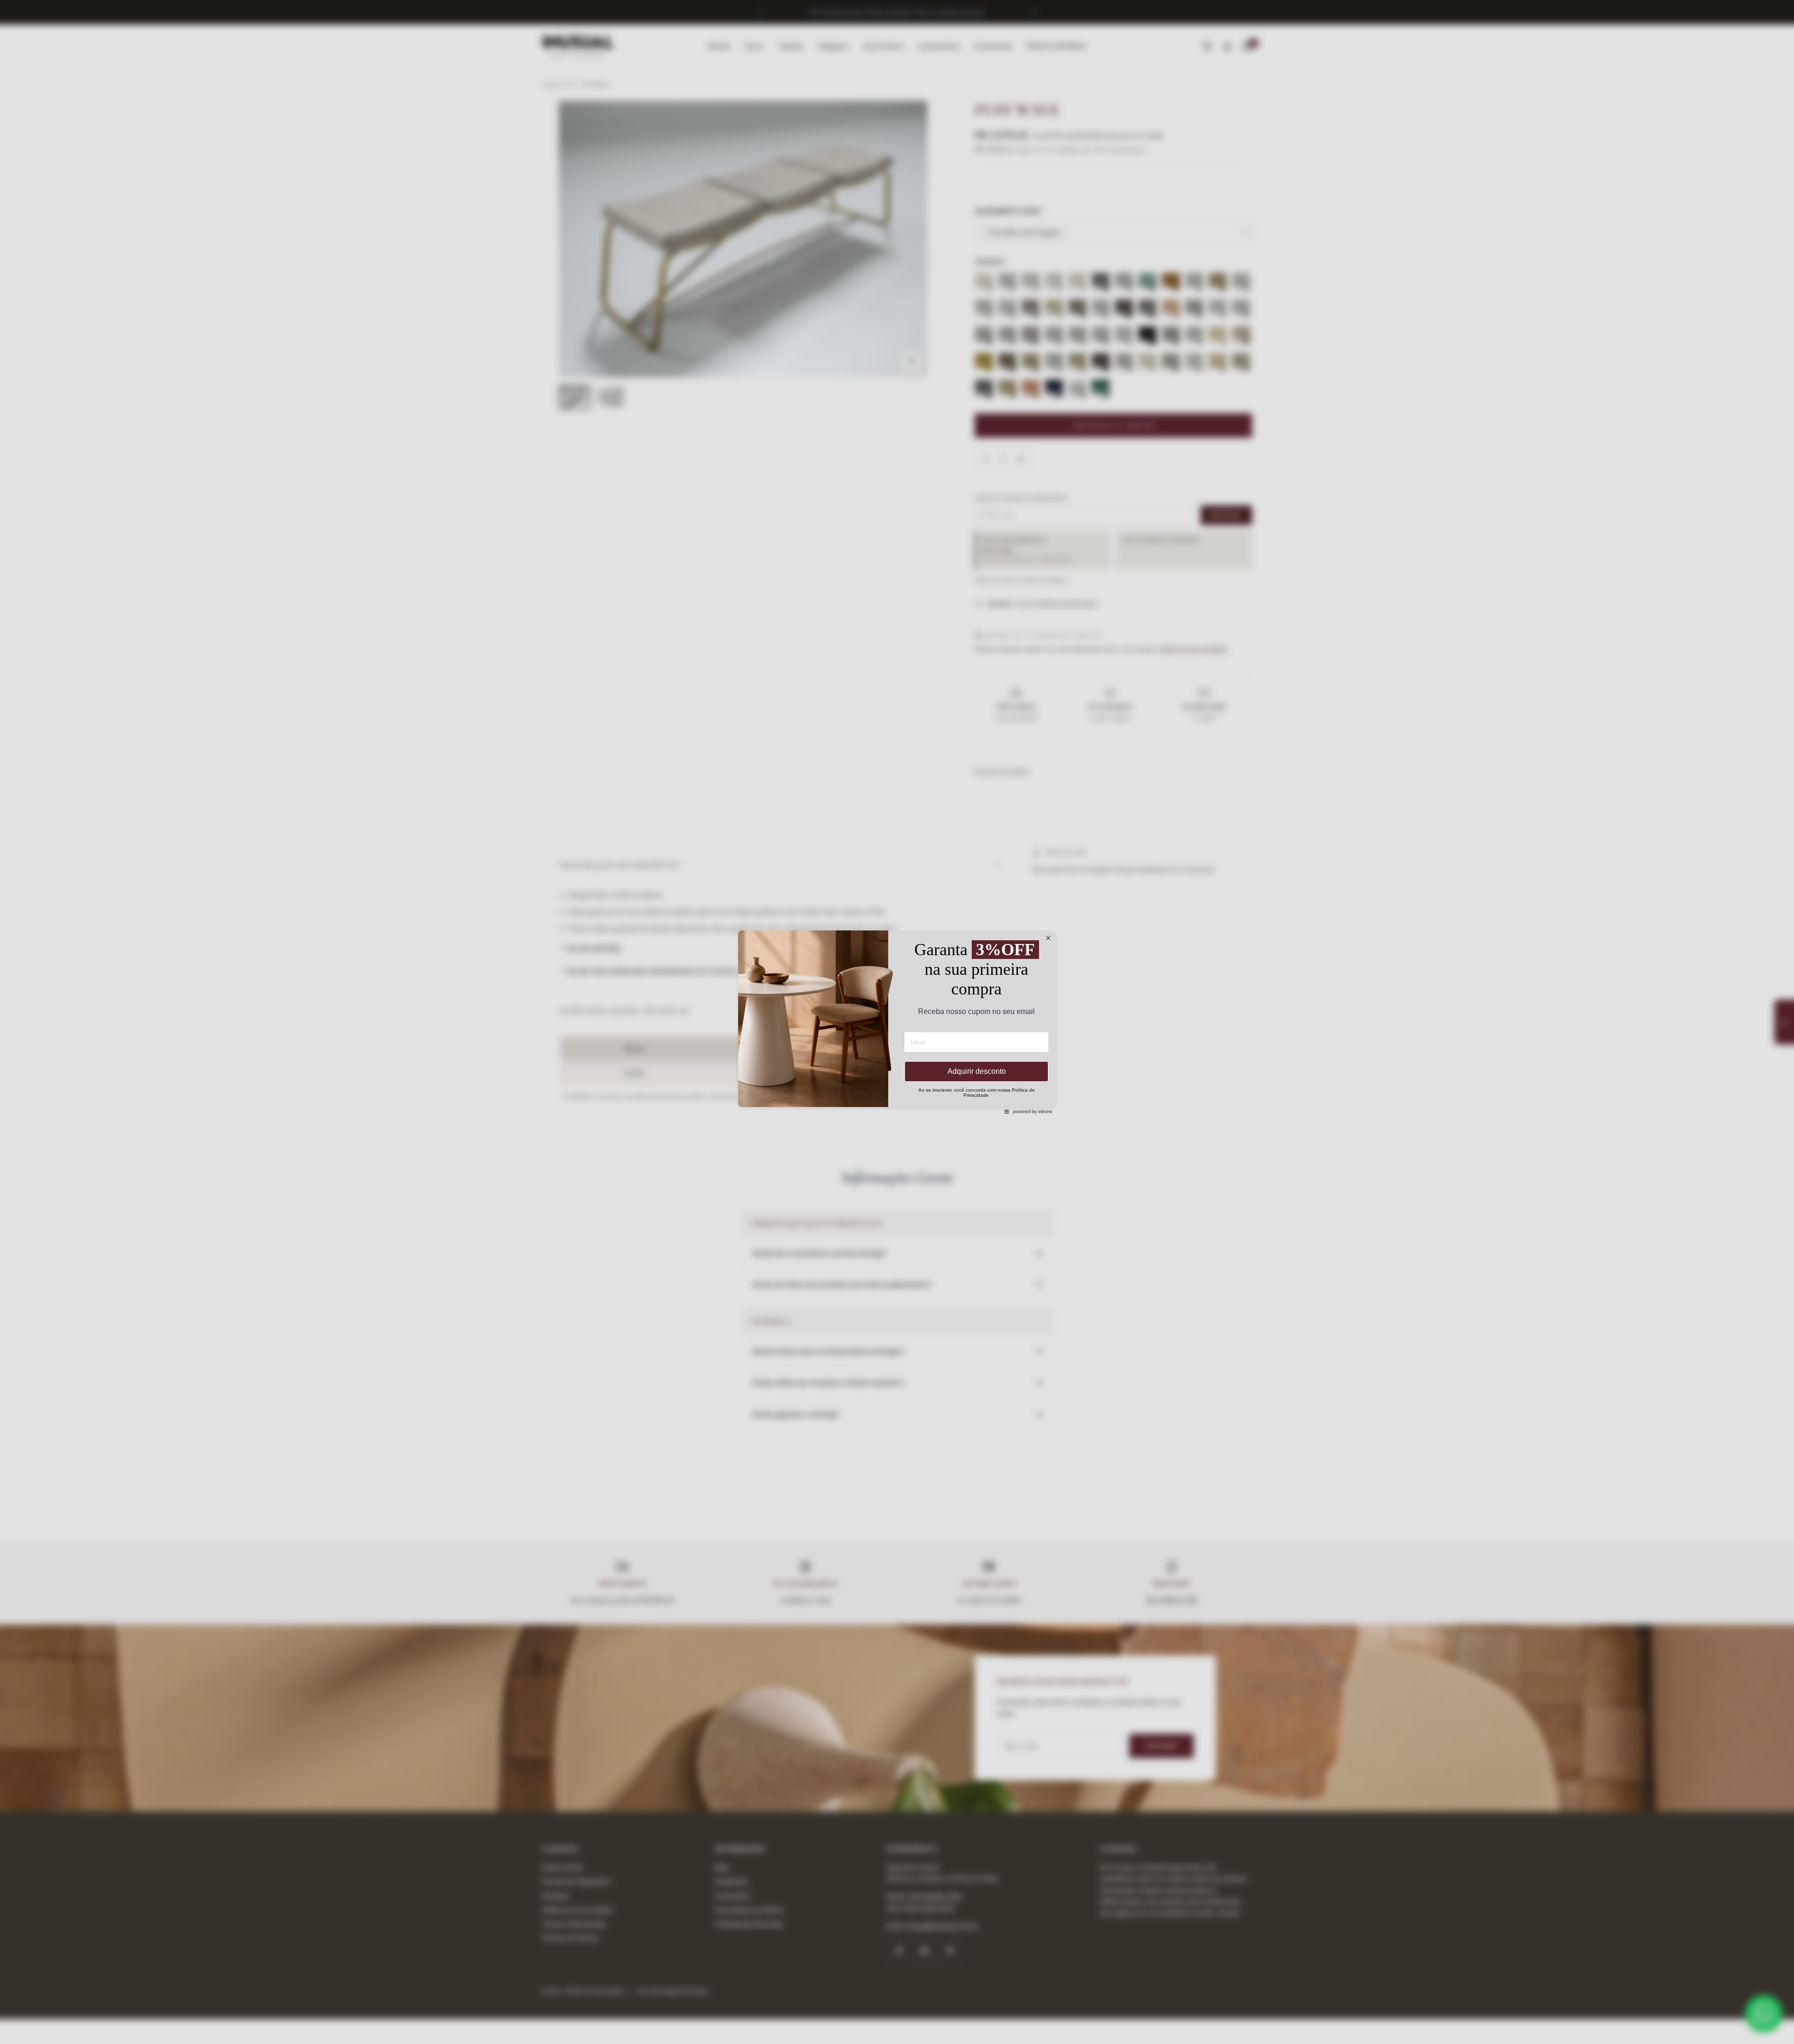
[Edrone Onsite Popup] (897, 1022)
